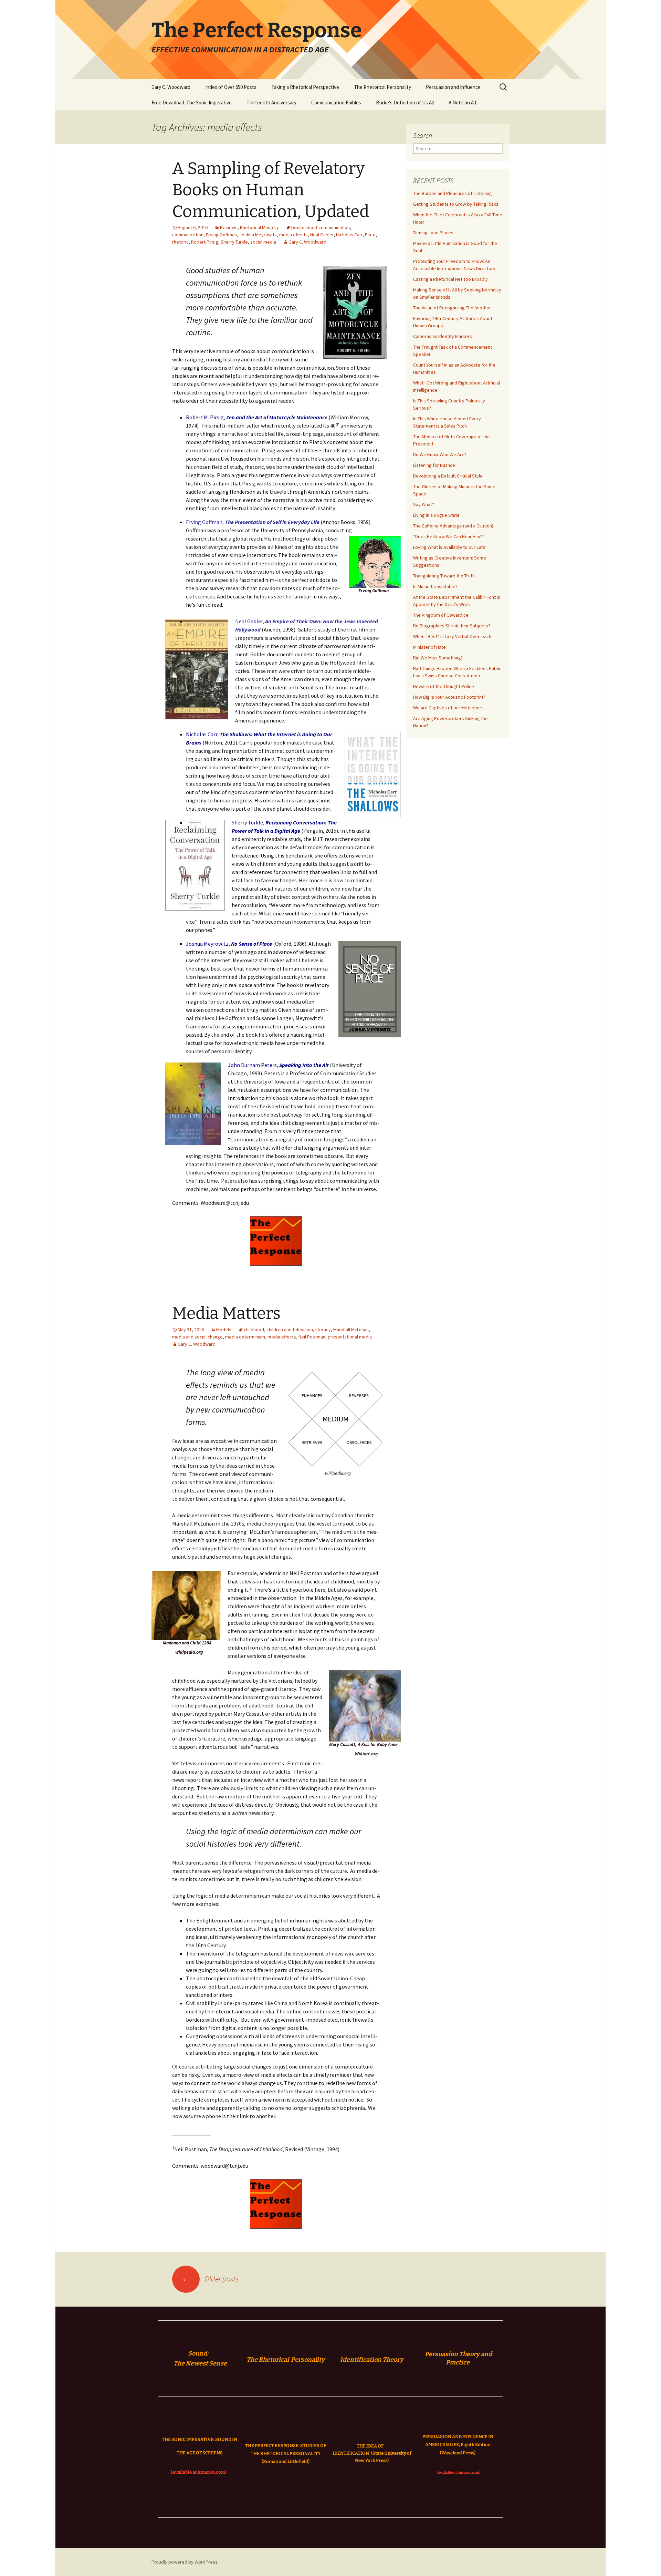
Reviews (229, 227)
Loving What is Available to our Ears (449, 547)
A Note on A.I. (463, 102)
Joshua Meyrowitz (258, 235)
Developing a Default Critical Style (448, 476)
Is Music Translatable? (435, 586)
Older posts (210, 2279)
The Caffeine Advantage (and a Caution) (453, 526)
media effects (293, 235)
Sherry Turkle (234, 242)
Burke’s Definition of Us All (405, 102)
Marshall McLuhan (351, 1330)
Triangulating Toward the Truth (444, 576)
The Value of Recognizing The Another (452, 308)
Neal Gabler (322, 235)
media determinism (245, 1337)
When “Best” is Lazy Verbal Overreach (452, 636)
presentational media (350, 1337)
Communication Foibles (336, 102)
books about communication (321, 227)
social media (263, 242)
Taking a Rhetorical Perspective (305, 87)
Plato (370, 235)
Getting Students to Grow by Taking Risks (456, 204)
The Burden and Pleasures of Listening (453, 193)
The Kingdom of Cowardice (441, 615)
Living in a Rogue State (436, 515)
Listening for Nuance (434, 465)
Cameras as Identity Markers (443, 336)
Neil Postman (312, 1337)
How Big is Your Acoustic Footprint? (449, 697)
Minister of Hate (429, 647)
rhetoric (180, 242)
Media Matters (226, 1313)
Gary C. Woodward (171, 87)
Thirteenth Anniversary (271, 102)
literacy (323, 1330)
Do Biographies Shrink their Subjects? (452, 626)
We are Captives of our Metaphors (448, 708)
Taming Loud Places (433, 233)
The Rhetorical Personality (382, 87)
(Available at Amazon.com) (199, 2472)
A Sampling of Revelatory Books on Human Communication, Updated (271, 190)
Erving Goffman (221, 235)
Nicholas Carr (349, 235)
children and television (290, 1330)
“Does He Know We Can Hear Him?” (449, 536)
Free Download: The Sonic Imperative (192, 102)
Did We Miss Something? (438, 658)
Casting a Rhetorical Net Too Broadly (450, 279)
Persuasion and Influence (453, 87)
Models (224, 1330)
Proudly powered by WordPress (185, 2562)
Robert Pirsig (205, 242)
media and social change (197, 1337)
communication (188, 235)
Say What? (424, 504)
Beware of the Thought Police (444, 686)
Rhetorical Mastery (259, 227)
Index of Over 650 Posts (231, 87)
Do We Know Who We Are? (440, 454)
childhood (254, 1330)
